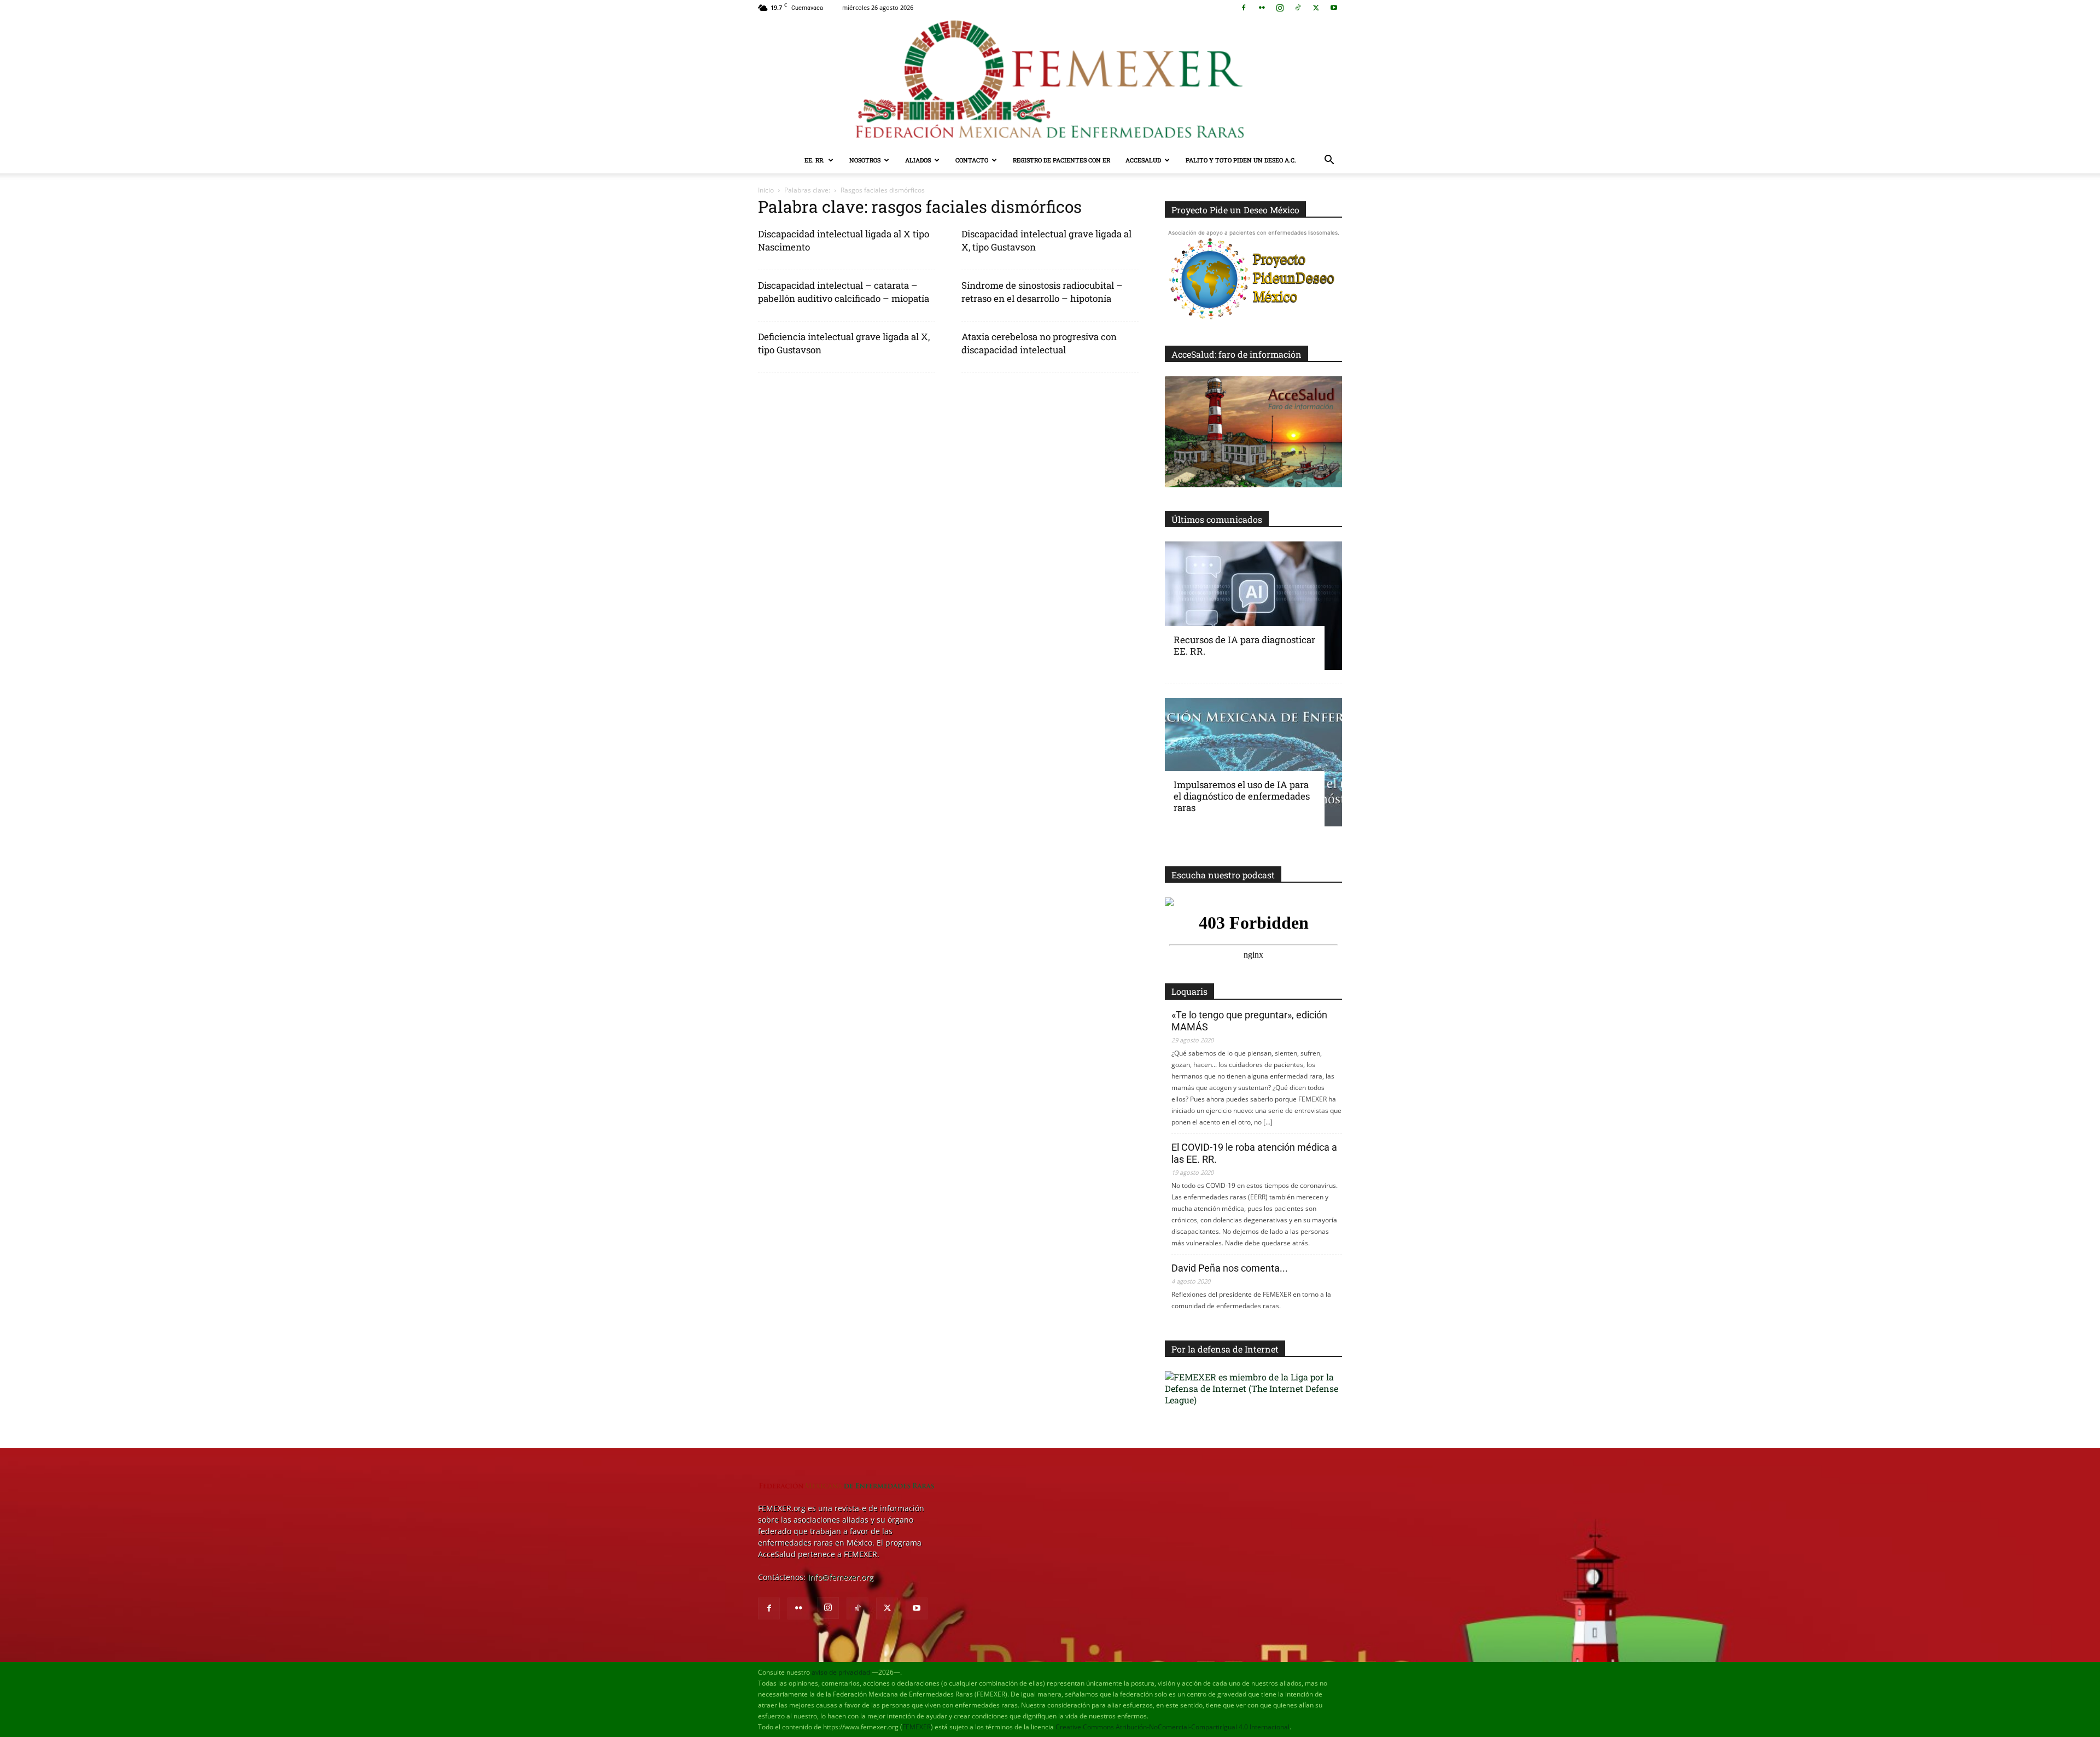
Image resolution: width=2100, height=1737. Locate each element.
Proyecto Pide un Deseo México (1235, 210)
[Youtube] (1334, 8)
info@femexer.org (841, 1577)
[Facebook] (1244, 8)
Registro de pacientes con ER (1061, 160)
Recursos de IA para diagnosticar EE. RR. (1244, 645)
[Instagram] (1280, 8)
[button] (1329, 161)
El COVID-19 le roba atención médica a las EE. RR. (1254, 1153)
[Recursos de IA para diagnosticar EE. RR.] (1253, 606)
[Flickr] (1262, 8)
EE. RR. (815, 160)
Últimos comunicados (1217, 519)
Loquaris (1189, 991)
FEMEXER (917, 1727)
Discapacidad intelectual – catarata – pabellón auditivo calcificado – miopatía (844, 292)
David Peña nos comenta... (1230, 1268)
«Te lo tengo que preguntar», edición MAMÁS (1249, 1021)
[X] (1316, 8)
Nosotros (865, 160)
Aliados (918, 160)
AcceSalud (1143, 160)
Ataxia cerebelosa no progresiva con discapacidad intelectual (1039, 343)
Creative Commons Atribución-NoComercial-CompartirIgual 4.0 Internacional (1172, 1727)
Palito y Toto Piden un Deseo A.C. (1241, 160)
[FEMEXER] (1050, 81)
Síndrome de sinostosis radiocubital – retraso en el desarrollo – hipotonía (1042, 292)
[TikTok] (1298, 8)
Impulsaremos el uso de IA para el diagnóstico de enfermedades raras (1242, 796)
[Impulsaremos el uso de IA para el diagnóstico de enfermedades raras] (1253, 762)
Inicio (766, 190)
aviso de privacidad (841, 1672)
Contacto (972, 160)
